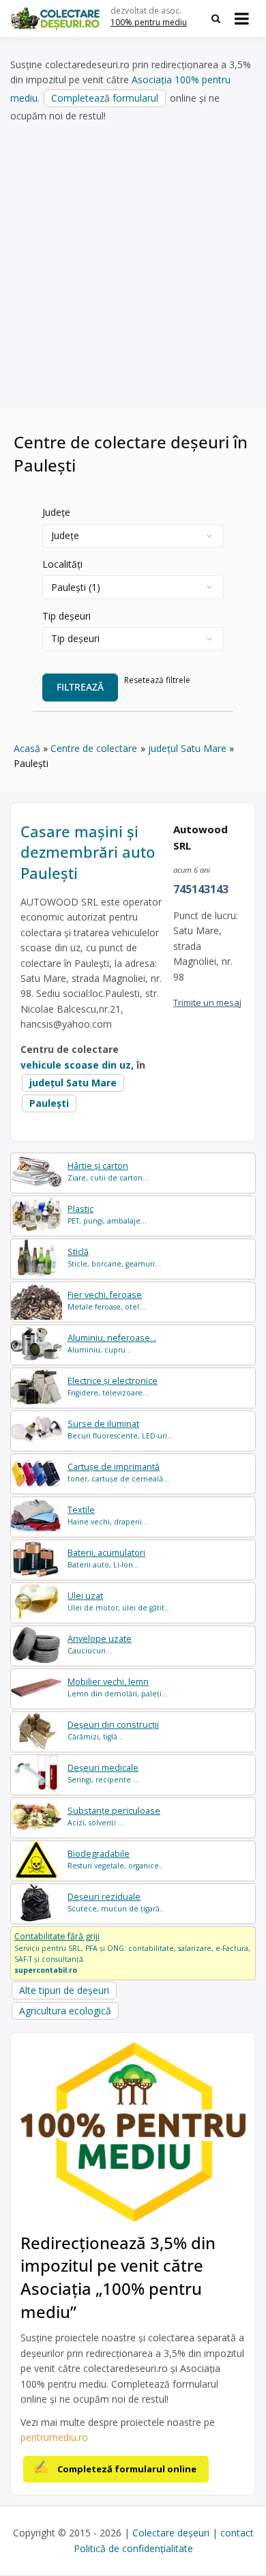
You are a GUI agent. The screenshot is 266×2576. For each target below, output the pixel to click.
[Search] (216, 18)
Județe (56, 512)
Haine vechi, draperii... (108, 1515)
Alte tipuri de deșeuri (64, 1990)
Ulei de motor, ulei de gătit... (119, 1601)
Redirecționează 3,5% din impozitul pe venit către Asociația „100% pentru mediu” (118, 2277)
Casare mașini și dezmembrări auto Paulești (88, 852)
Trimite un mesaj (207, 1002)
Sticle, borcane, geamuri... (114, 1257)
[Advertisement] (133, 267)
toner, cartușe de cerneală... (118, 1472)
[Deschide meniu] (242, 18)
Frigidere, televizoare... (113, 1386)
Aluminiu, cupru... (112, 1343)
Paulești (49, 1103)
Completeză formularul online (127, 2469)
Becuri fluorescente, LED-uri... (120, 1429)
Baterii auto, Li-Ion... (106, 1558)
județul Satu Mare (73, 1083)
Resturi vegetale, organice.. (115, 1859)
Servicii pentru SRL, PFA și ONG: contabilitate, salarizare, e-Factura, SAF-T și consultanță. (132, 1952)
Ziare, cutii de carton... (108, 1171)
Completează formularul (105, 98)
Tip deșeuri (66, 616)
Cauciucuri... (100, 1644)
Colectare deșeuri (171, 2533)
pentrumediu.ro (54, 2437)
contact (237, 2533)
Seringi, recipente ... (103, 1773)
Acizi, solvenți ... (114, 1816)
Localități (62, 564)
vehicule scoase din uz (76, 1065)
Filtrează (80, 687)
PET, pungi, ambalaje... (107, 1214)
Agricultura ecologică (65, 2011)
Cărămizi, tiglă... (113, 1730)
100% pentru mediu (149, 22)
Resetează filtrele (157, 680)
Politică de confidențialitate (133, 2548)
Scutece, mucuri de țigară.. (116, 1902)
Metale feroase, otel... (106, 1300)
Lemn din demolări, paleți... (118, 1687)
